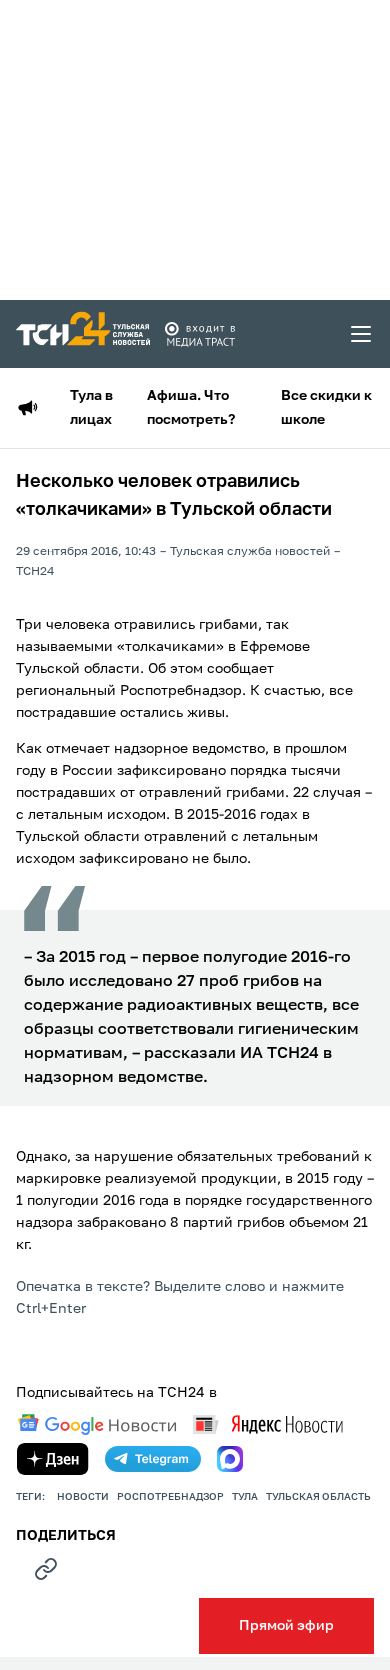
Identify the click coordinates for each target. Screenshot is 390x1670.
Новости (83, 1497)
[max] (230, 1459)
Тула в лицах (91, 408)
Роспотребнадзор (170, 1497)
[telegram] (153, 1459)
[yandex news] (268, 1424)
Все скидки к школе (326, 408)
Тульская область (318, 1497)
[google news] (97, 1425)
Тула (245, 1497)
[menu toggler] (362, 334)
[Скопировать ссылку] (46, 1569)
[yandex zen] (53, 1459)
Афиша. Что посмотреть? (191, 408)
